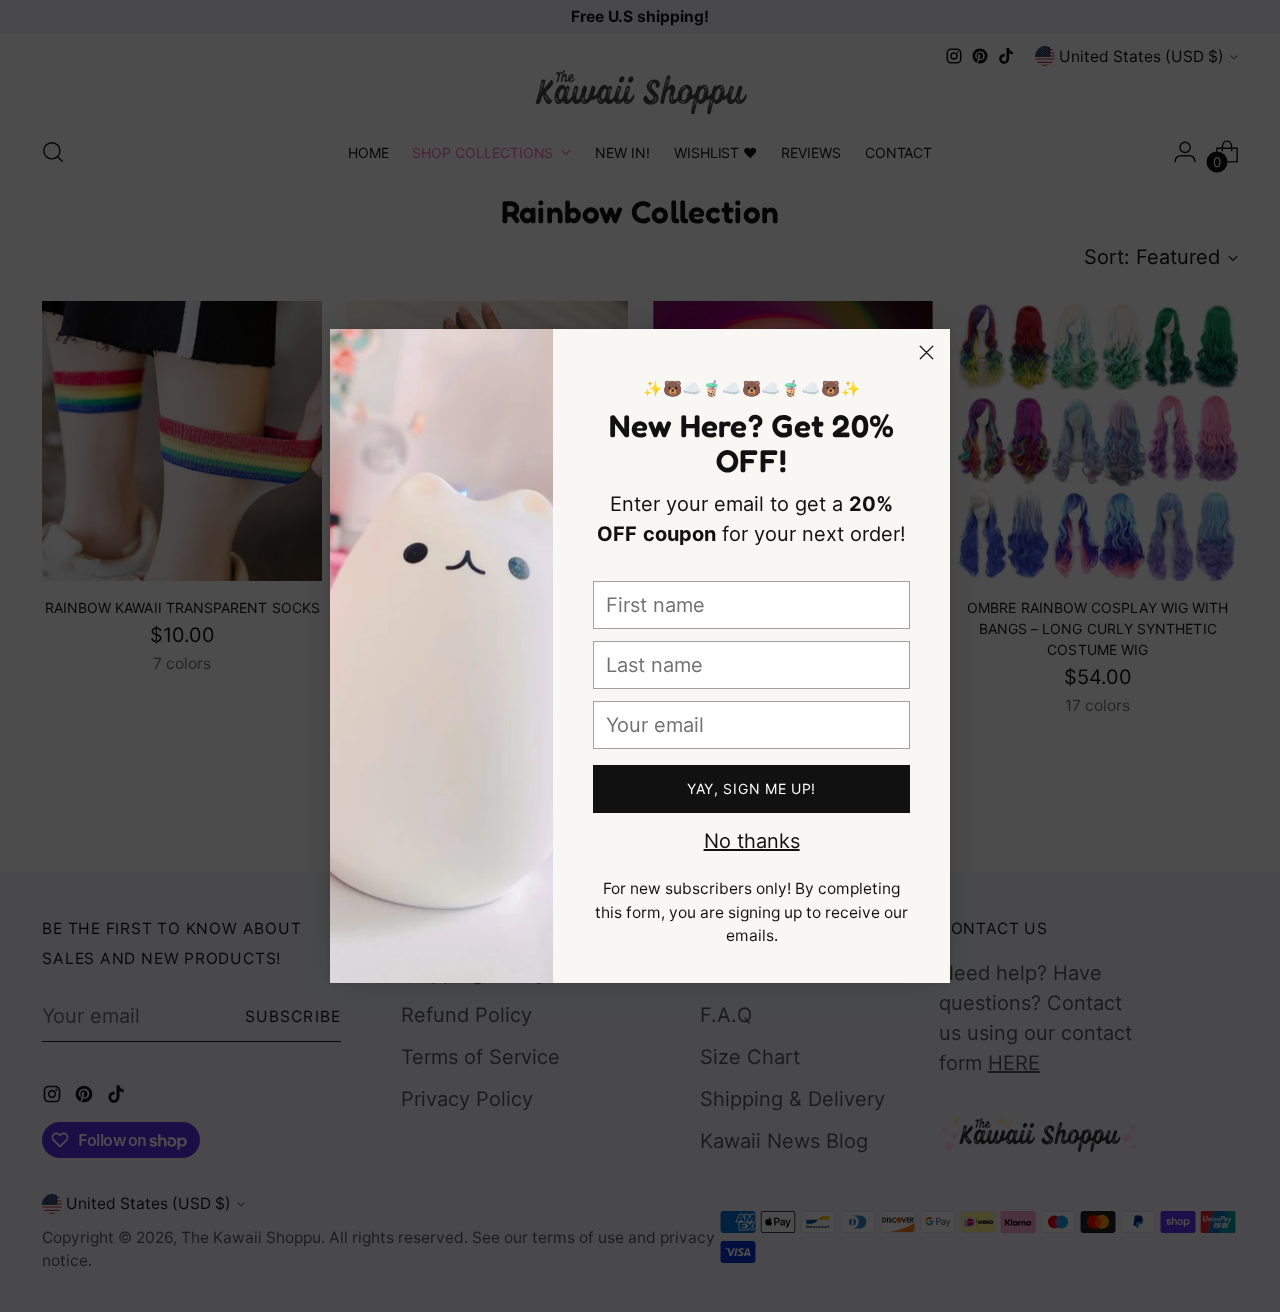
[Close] (926, 352)
